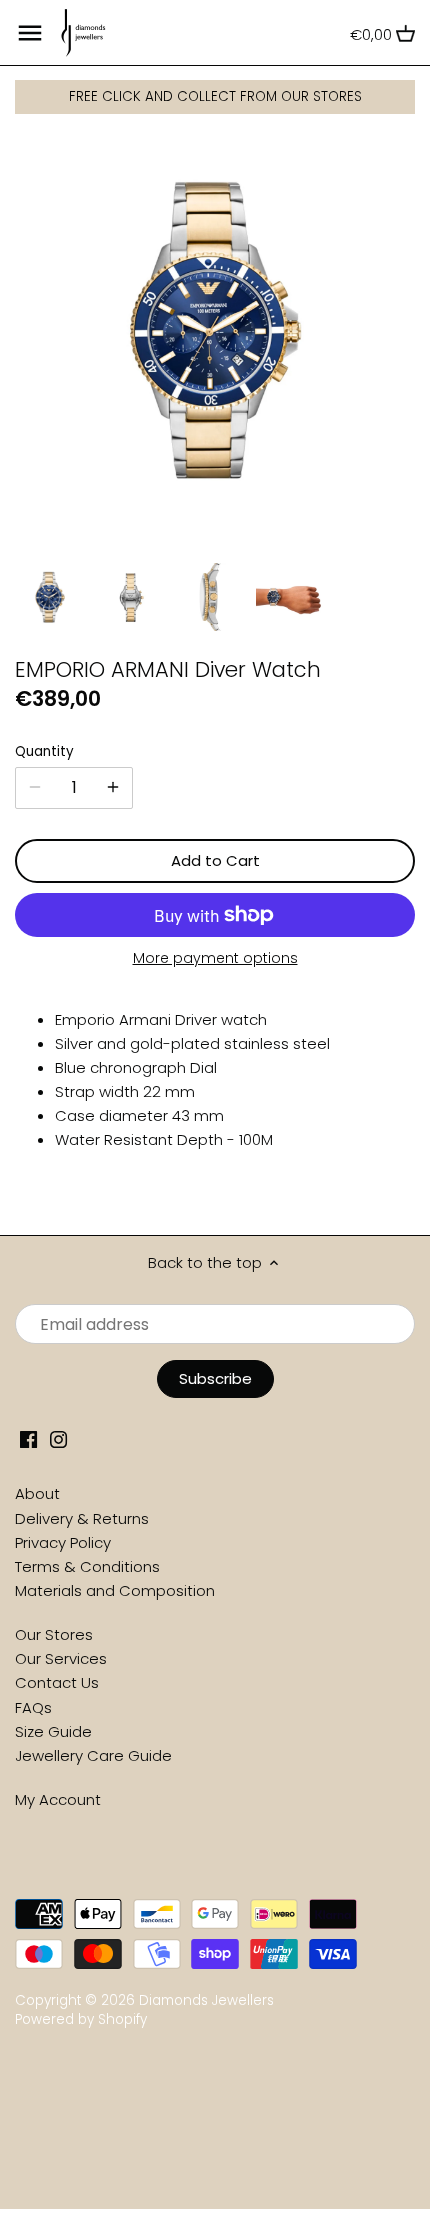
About (37, 1493)
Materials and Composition (115, 1590)
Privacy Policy (63, 1542)
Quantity (44, 752)
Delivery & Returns (82, 1518)
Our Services (61, 1658)
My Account (58, 1799)
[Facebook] (28, 1437)
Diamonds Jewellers (206, 2000)
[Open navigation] (30, 33)
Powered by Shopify (81, 2019)
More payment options (215, 958)
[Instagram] (58, 1437)
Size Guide (53, 1731)
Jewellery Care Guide (93, 1755)
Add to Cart (215, 860)
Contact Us (57, 1682)
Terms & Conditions (87, 1566)
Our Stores (54, 1634)
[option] (50, 597)
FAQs (33, 1707)
